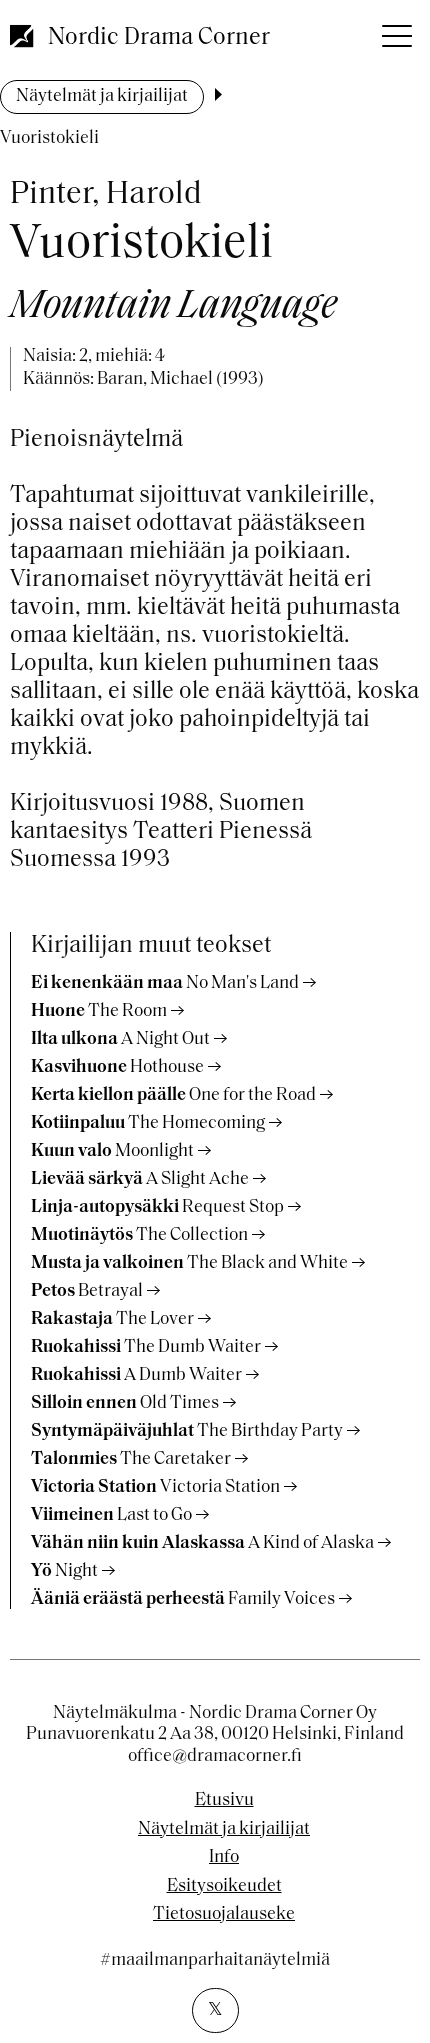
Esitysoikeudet (224, 1887)
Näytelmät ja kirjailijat (102, 97)
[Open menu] (395, 30)
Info (224, 1858)
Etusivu (224, 1801)
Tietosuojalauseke (224, 1915)
